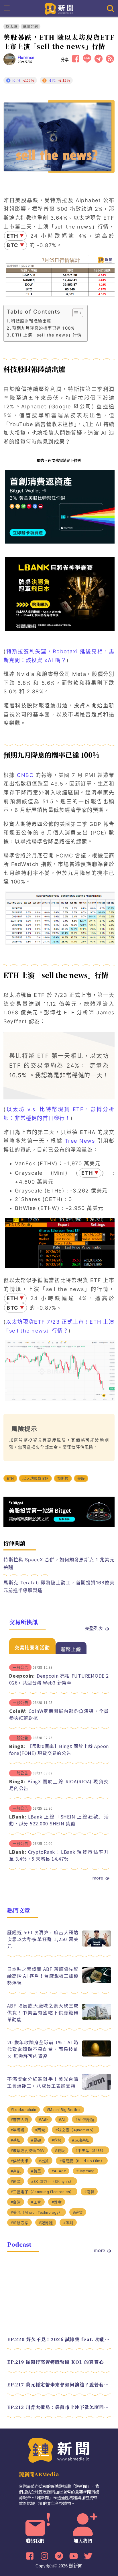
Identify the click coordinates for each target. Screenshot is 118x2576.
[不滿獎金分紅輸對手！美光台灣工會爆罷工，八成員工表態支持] (97, 2088)
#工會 (36, 2202)
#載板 (60, 2151)
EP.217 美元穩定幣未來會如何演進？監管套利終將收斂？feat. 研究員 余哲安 (59, 2385)
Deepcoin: (22, 1676)
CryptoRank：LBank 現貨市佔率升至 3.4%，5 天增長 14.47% (59, 1855)
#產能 (16, 2171)
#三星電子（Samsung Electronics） (42, 2192)
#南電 (40, 2130)
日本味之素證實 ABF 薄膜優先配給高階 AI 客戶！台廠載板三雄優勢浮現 (43, 1976)
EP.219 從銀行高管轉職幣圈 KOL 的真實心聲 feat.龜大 (59, 2362)
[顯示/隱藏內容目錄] (75, 313)
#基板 (16, 2140)
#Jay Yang (85, 2171)
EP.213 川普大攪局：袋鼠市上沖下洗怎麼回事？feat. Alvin (59, 2407)
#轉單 (36, 2171)
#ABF (44, 2119)
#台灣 (16, 2202)
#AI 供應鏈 (85, 2120)
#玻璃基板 (81, 2140)
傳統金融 (31, 26)
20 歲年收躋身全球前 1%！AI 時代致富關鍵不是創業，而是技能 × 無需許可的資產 (43, 2049)
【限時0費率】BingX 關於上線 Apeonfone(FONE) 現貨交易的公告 (59, 1750)
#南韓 (89, 2192)
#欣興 (57, 2140)
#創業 (16, 2182)
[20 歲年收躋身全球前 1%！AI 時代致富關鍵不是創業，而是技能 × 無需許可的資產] (97, 2055)
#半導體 (18, 2130)
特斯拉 (63, 1478)
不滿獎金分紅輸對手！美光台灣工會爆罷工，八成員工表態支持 (43, 2082)
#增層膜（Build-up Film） (82, 2161)
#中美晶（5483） (91, 2151)
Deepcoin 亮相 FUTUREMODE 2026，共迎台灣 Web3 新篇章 (59, 1679)
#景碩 (36, 2140)
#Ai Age (59, 2171)
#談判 (68, 2223)
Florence (26, 58)
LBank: (18, 1817)
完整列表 (94, 1628)
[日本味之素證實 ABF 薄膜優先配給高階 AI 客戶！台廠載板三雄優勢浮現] (97, 1982)
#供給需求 (20, 2161)
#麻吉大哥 (20, 2120)
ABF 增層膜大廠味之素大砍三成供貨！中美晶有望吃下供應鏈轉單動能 (43, 2012)
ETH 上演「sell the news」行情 (47, 335)
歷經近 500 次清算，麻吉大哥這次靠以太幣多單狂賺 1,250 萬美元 (43, 1939)
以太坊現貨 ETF (35, 1478)
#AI (62, 2119)
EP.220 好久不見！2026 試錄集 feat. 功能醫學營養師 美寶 (59, 2339)
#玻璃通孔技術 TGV (28, 2151)
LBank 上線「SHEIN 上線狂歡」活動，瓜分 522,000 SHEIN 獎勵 (59, 1820)
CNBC (24, 775)
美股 (81, 1478)
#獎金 (57, 2202)
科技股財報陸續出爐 (31, 321)
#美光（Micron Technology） (37, 2212)
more (98, 1878)
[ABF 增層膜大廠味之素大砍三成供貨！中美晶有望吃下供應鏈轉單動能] (97, 2018)
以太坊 (11, 26)
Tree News (80, 1141)
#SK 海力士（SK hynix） (52, 2182)
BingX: (17, 1746)
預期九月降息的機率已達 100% (43, 328)
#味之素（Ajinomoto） (76, 2130)
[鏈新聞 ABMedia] (59, 8)
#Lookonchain (23, 2110)
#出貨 (44, 2161)
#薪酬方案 (20, 2223)
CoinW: (18, 1711)
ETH (10, 1478)
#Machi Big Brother (64, 2110)
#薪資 (78, 2212)
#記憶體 (46, 2223)
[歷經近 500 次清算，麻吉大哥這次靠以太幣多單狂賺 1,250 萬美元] (97, 1945)
